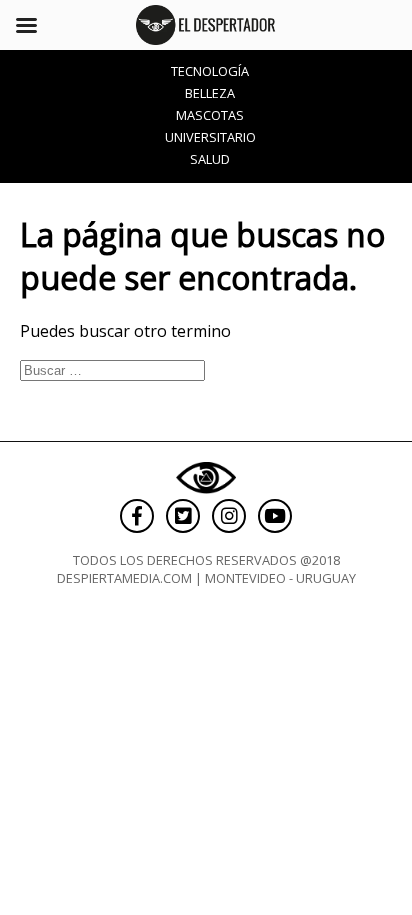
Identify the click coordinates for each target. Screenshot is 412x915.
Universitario (210, 137)
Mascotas (210, 115)
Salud (210, 159)
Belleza (210, 93)
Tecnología (210, 71)
